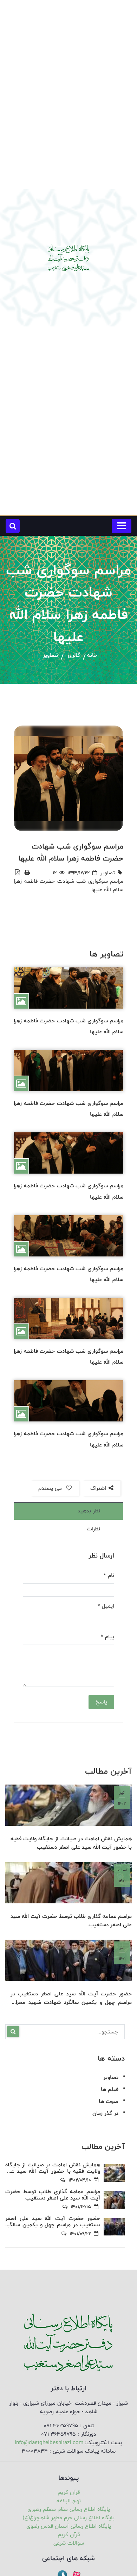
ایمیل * (106, 1606)
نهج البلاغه (69, 2501)
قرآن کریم (69, 2492)
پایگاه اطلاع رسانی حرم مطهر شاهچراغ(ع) (69, 2518)
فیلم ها (110, 2089)
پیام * (107, 1637)
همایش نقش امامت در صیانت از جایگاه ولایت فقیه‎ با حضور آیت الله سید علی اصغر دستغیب (71, 1843)
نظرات (93, 1529)
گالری (74, 656)
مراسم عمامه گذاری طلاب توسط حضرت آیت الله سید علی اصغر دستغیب (71, 1921)
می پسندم (51, 1488)
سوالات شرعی (69, 2543)
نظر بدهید (89, 1511)
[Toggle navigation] (122, 526)
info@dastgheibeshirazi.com (49, 2443)
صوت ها (109, 2101)
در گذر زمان (105, 2113)
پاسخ (101, 1702)
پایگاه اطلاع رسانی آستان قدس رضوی (69, 2526)
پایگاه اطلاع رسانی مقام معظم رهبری (69, 2509)
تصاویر (50, 656)
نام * (109, 1575)
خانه (92, 656)
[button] (13, 526)
